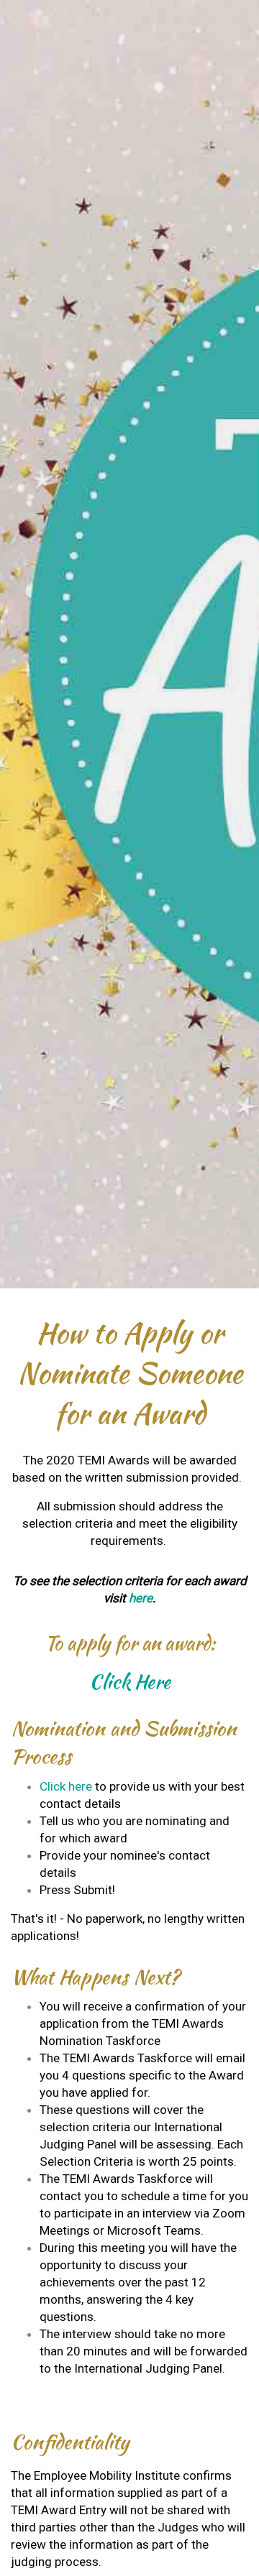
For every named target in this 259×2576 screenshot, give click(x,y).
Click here (66, 1786)
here (141, 1598)
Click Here (130, 1682)
